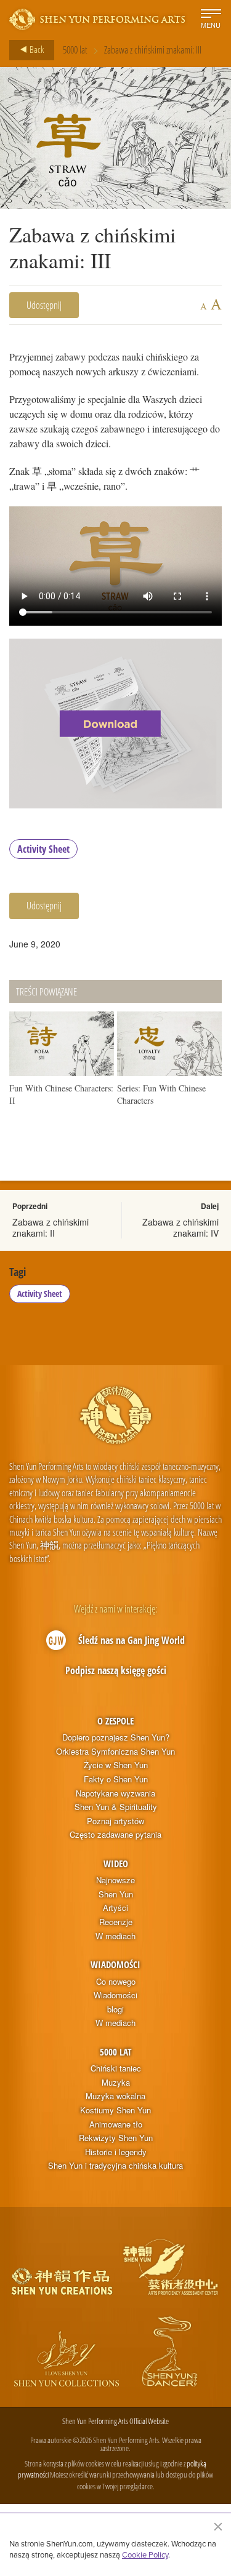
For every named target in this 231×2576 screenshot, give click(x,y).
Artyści (115, 1908)
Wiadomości (115, 1964)
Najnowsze (115, 1880)
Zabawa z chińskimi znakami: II (51, 1227)
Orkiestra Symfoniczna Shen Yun (115, 1752)
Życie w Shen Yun (116, 1765)
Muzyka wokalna (115, 2096)
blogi (115, 2009)
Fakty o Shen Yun (116, 1779)
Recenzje (116, 1922)
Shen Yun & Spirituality (116, 1807)
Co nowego (116, 1982)
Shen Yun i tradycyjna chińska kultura (115, 2166)
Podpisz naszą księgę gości (116, 1670)
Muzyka (116, 2083)
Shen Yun (116, 1894)
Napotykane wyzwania (115, 1793)
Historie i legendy (116, 2152)
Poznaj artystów (115, 1821)
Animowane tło (116, 2124)
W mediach (115, 1936)
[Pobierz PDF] (115, 724)
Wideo (116, 1864)
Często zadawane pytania (115, 1835)
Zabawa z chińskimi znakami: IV (180, 1227)
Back (36, 49)
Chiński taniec (116, 2068)
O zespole (115, 1721)
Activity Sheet (43, 849)
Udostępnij (44, 305)
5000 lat (75, 50)
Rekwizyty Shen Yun (116, 2138)
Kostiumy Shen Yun (115, 2110)
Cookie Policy (145, 2554)
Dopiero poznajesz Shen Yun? (116, 1737)
